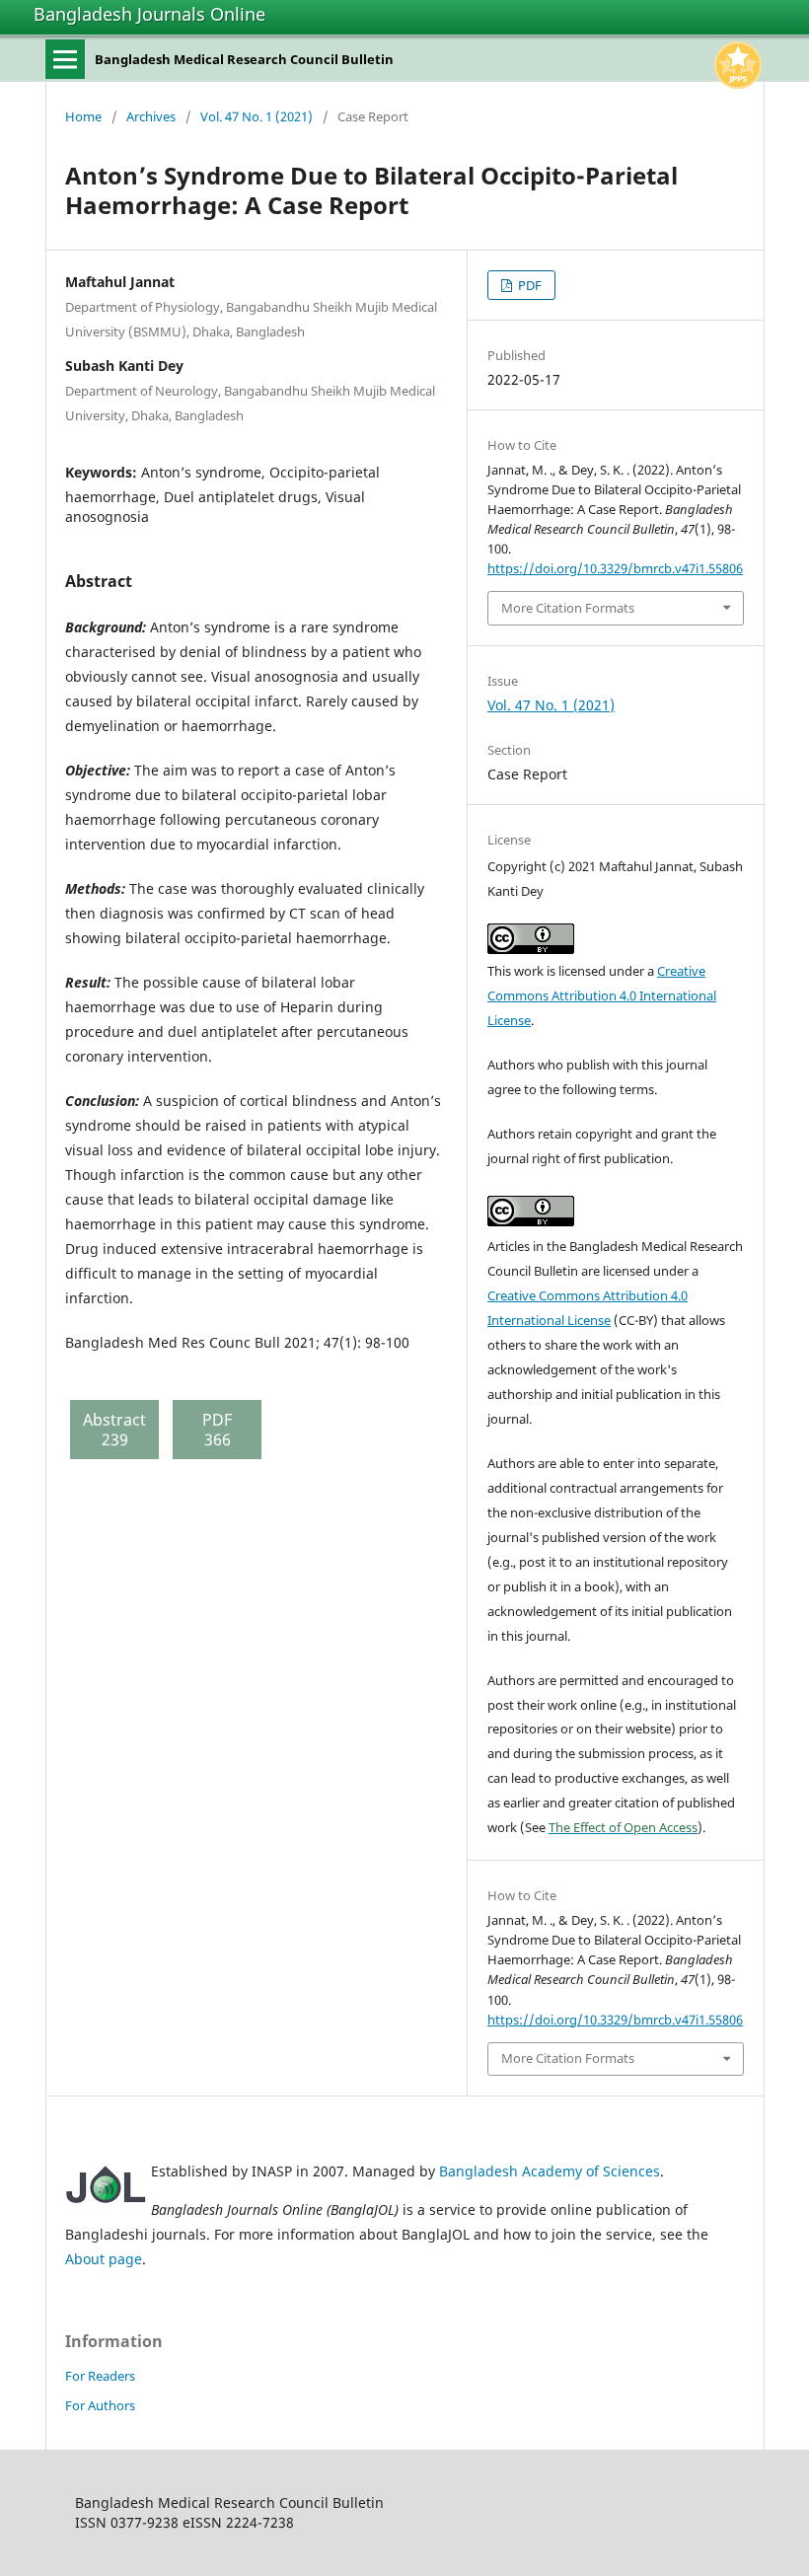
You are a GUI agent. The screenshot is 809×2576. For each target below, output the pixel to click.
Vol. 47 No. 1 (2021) (257, 116)
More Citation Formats (568, 608)
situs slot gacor (797, 19)
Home (83, 116)
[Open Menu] (65, 59)
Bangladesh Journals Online (149, 14)
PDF (528, 285)
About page (104, 2259)
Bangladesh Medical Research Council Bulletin (244, 59)
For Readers (100, 2376)
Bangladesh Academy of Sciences (550, 2171)
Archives (151, 116)
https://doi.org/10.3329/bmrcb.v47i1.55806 (615, 568)
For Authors (100, 2405)
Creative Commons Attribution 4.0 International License (602, 995)
